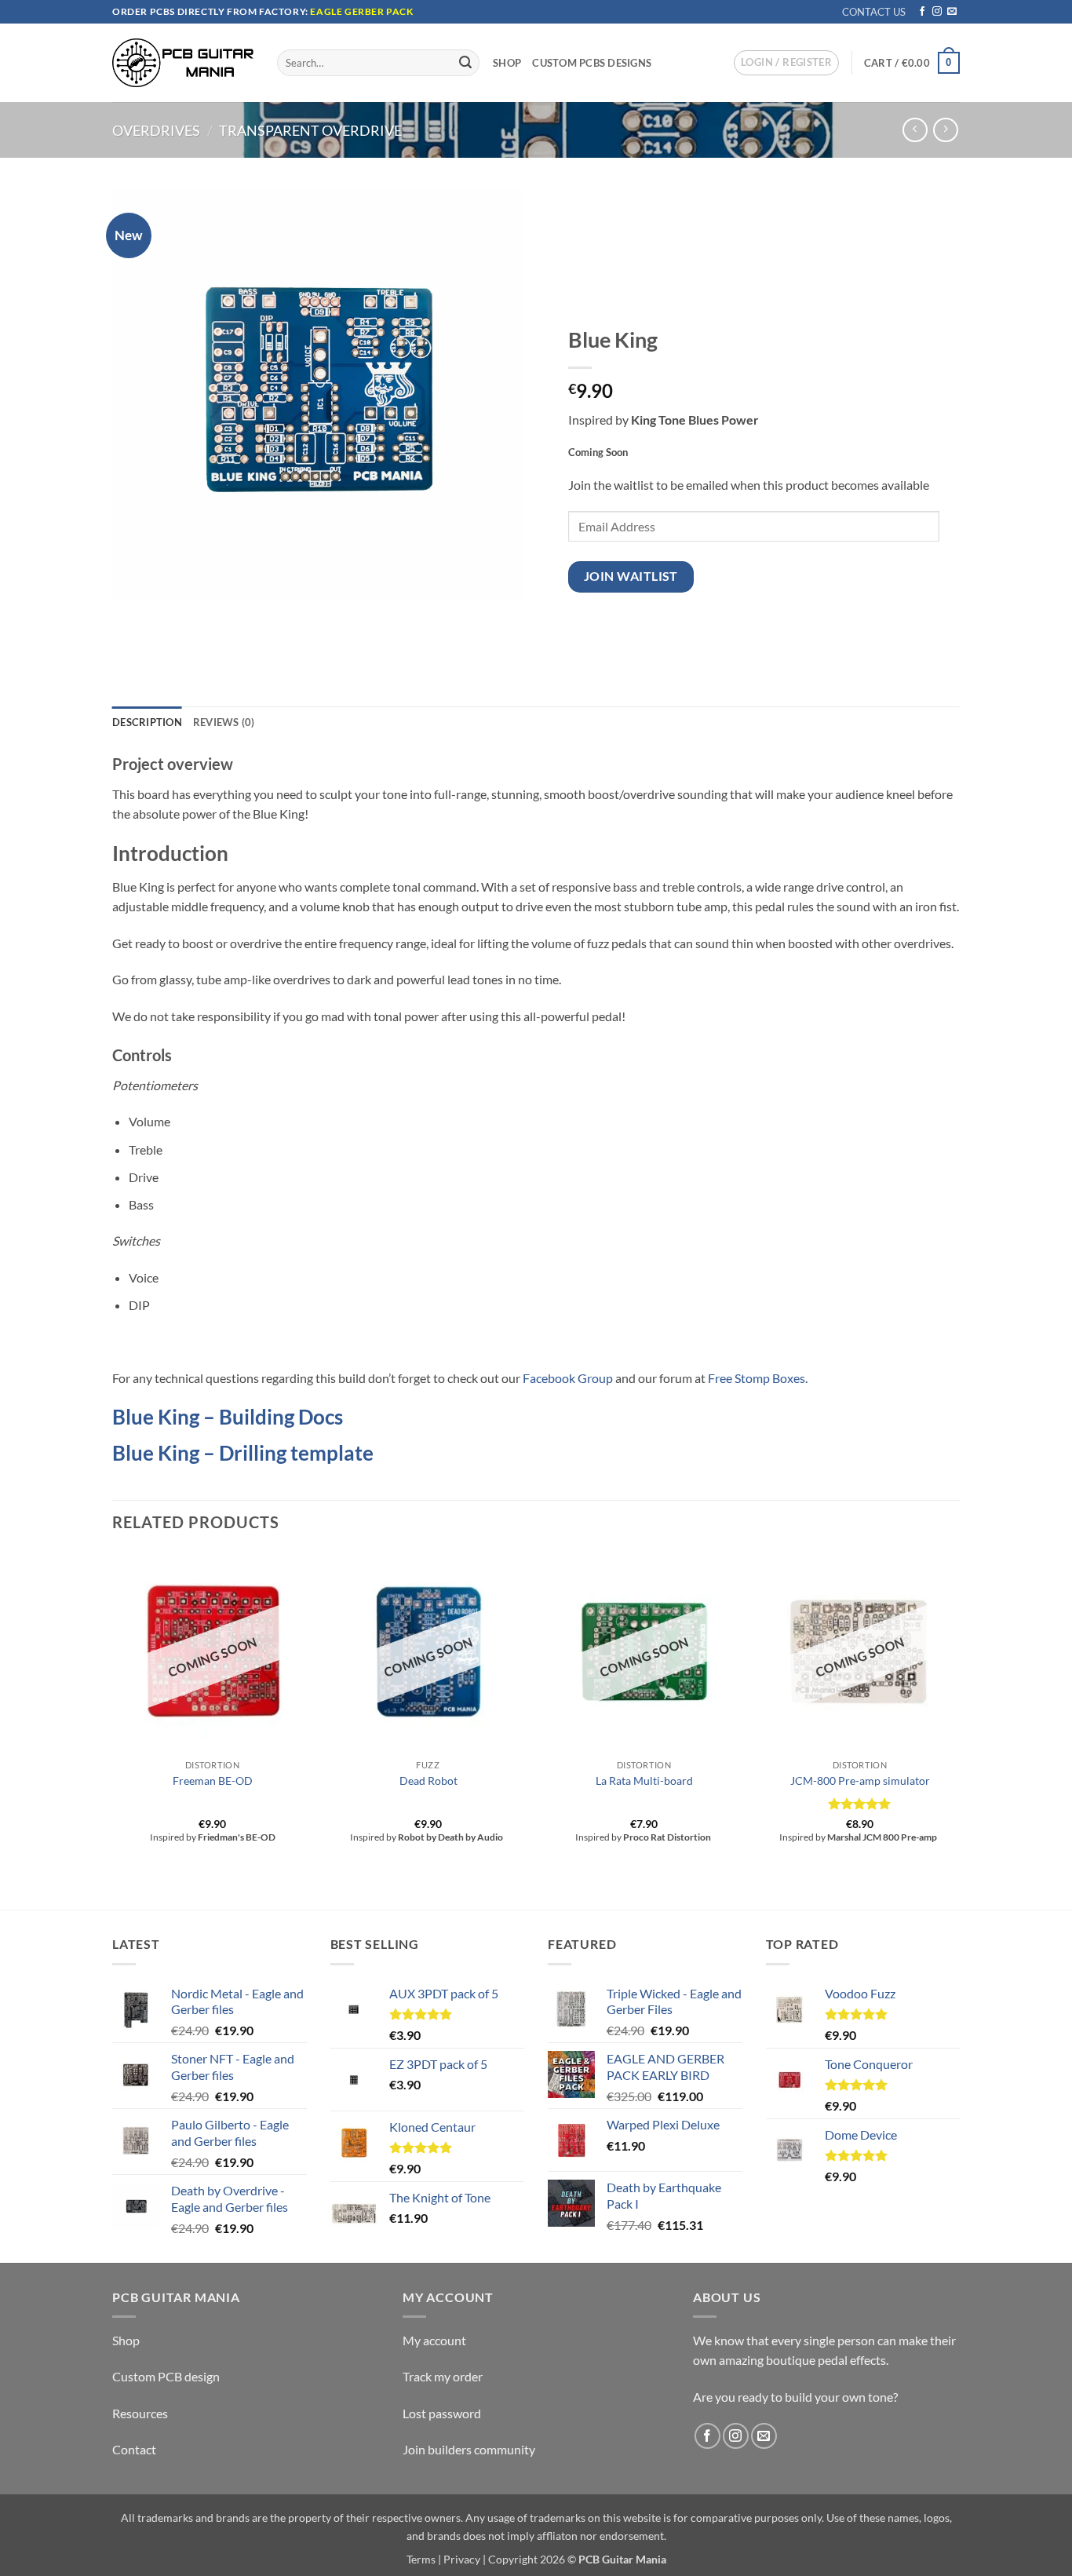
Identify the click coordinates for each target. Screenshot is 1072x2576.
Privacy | (465, 2559)
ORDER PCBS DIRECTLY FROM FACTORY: (211, 11)
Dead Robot (428, 1781)
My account (434, 2340)
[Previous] (113, 1729)
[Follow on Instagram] (937, 12)
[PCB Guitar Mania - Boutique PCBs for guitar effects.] (183, 62)
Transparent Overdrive (310, 130)
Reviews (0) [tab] (224, 722)
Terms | (424, 2559)
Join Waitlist (631, 576)
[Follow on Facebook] (922, 12)
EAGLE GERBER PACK (361, 11)
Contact (134, 2449)
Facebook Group (568, 1378)
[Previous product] (945, 130)
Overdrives (156, 130)
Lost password (442, 2413)
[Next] (959, 1729)
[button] (786, 63)
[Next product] (915, 130)
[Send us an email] (952, 12)
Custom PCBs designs (592, 63)
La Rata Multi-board (644, 1781)
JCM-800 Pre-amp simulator (860, 1781)
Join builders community (469, 2449)
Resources (140, 2413)
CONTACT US (874, 12)
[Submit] (465, 63)
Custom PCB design (166, 2376)
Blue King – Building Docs (228, 1417)
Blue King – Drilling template (243, 1453)
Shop (507, 63)
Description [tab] (147, 722)
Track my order (443, 2376)
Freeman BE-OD (213, 1781)
